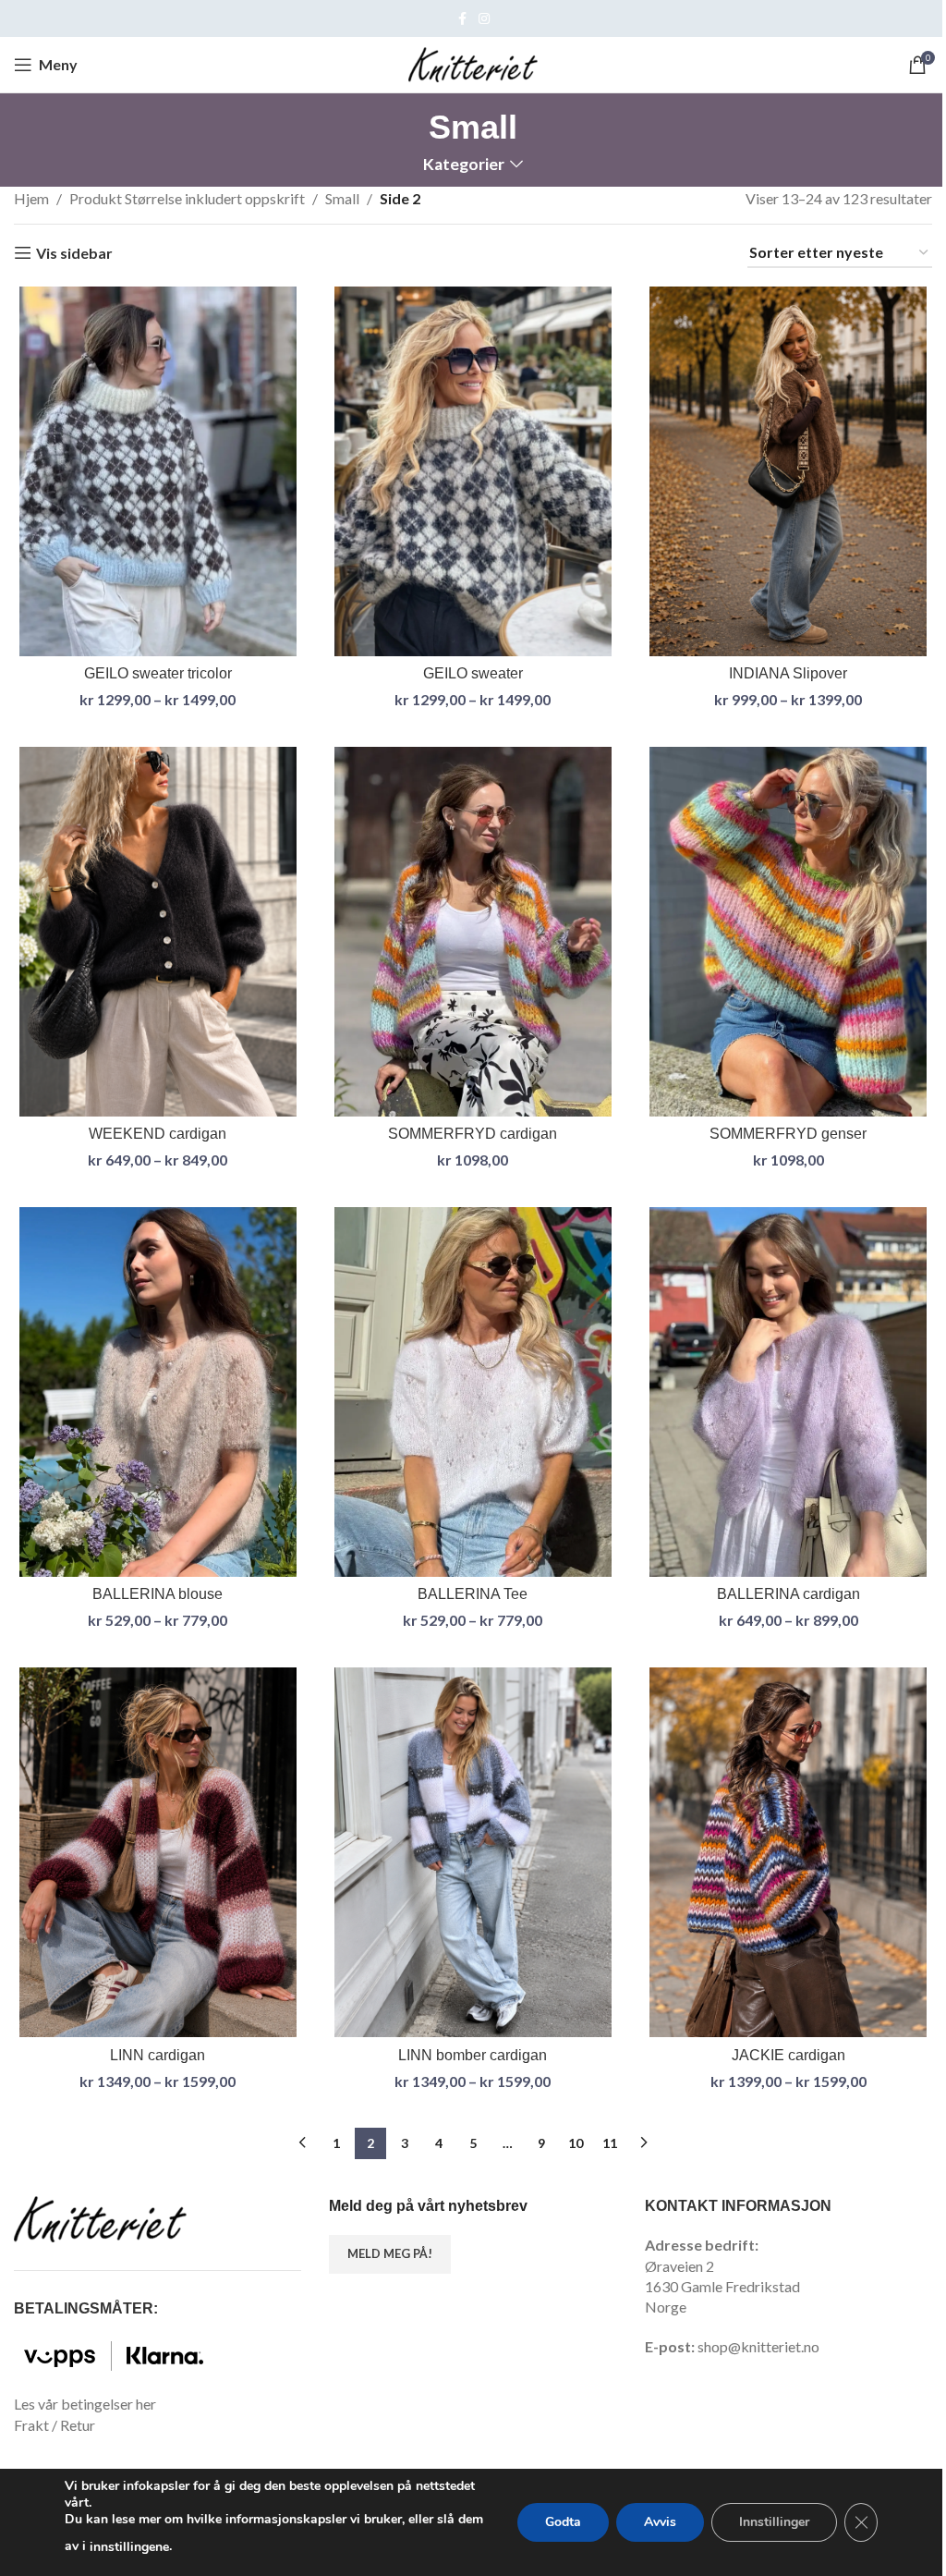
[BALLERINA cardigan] (788, 1392)
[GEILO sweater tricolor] (158, 471)
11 (610, 2143)
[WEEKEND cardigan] (158, 932)
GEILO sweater (473, 673)
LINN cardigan (158, 2055)
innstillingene (129, 2547)
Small (342, 198)
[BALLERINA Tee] (473, 1392)
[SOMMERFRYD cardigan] (473, 932)
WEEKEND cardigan (158, 1134)
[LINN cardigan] (158, 1852)
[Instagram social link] (484, 19)
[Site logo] (473, 62)
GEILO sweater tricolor (158, 673)
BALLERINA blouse (158, 1594)
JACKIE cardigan (788, 2055)
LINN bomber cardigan (473, 2055)
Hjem (31, 198)
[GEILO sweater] (473, 471)
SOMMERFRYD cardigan (473, 1134)
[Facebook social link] (462, 19)
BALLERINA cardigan (788, 1594)
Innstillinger (774, 2522)
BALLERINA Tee (473, 1594)
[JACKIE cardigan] (788, 1852)
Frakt (31, 2425)
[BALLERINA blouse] (158, 1392)
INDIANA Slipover (788, 673)
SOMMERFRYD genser (788, 1134)
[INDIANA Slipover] (788, 471)
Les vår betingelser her (85, 2404)
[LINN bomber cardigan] (473, 1852)
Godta (563, 2522)
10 (576, 2143)
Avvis (660, 2522)
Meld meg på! (390, 2253)
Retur (78, 2425)
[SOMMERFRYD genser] (788, 932)
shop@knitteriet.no (758, 2346)
